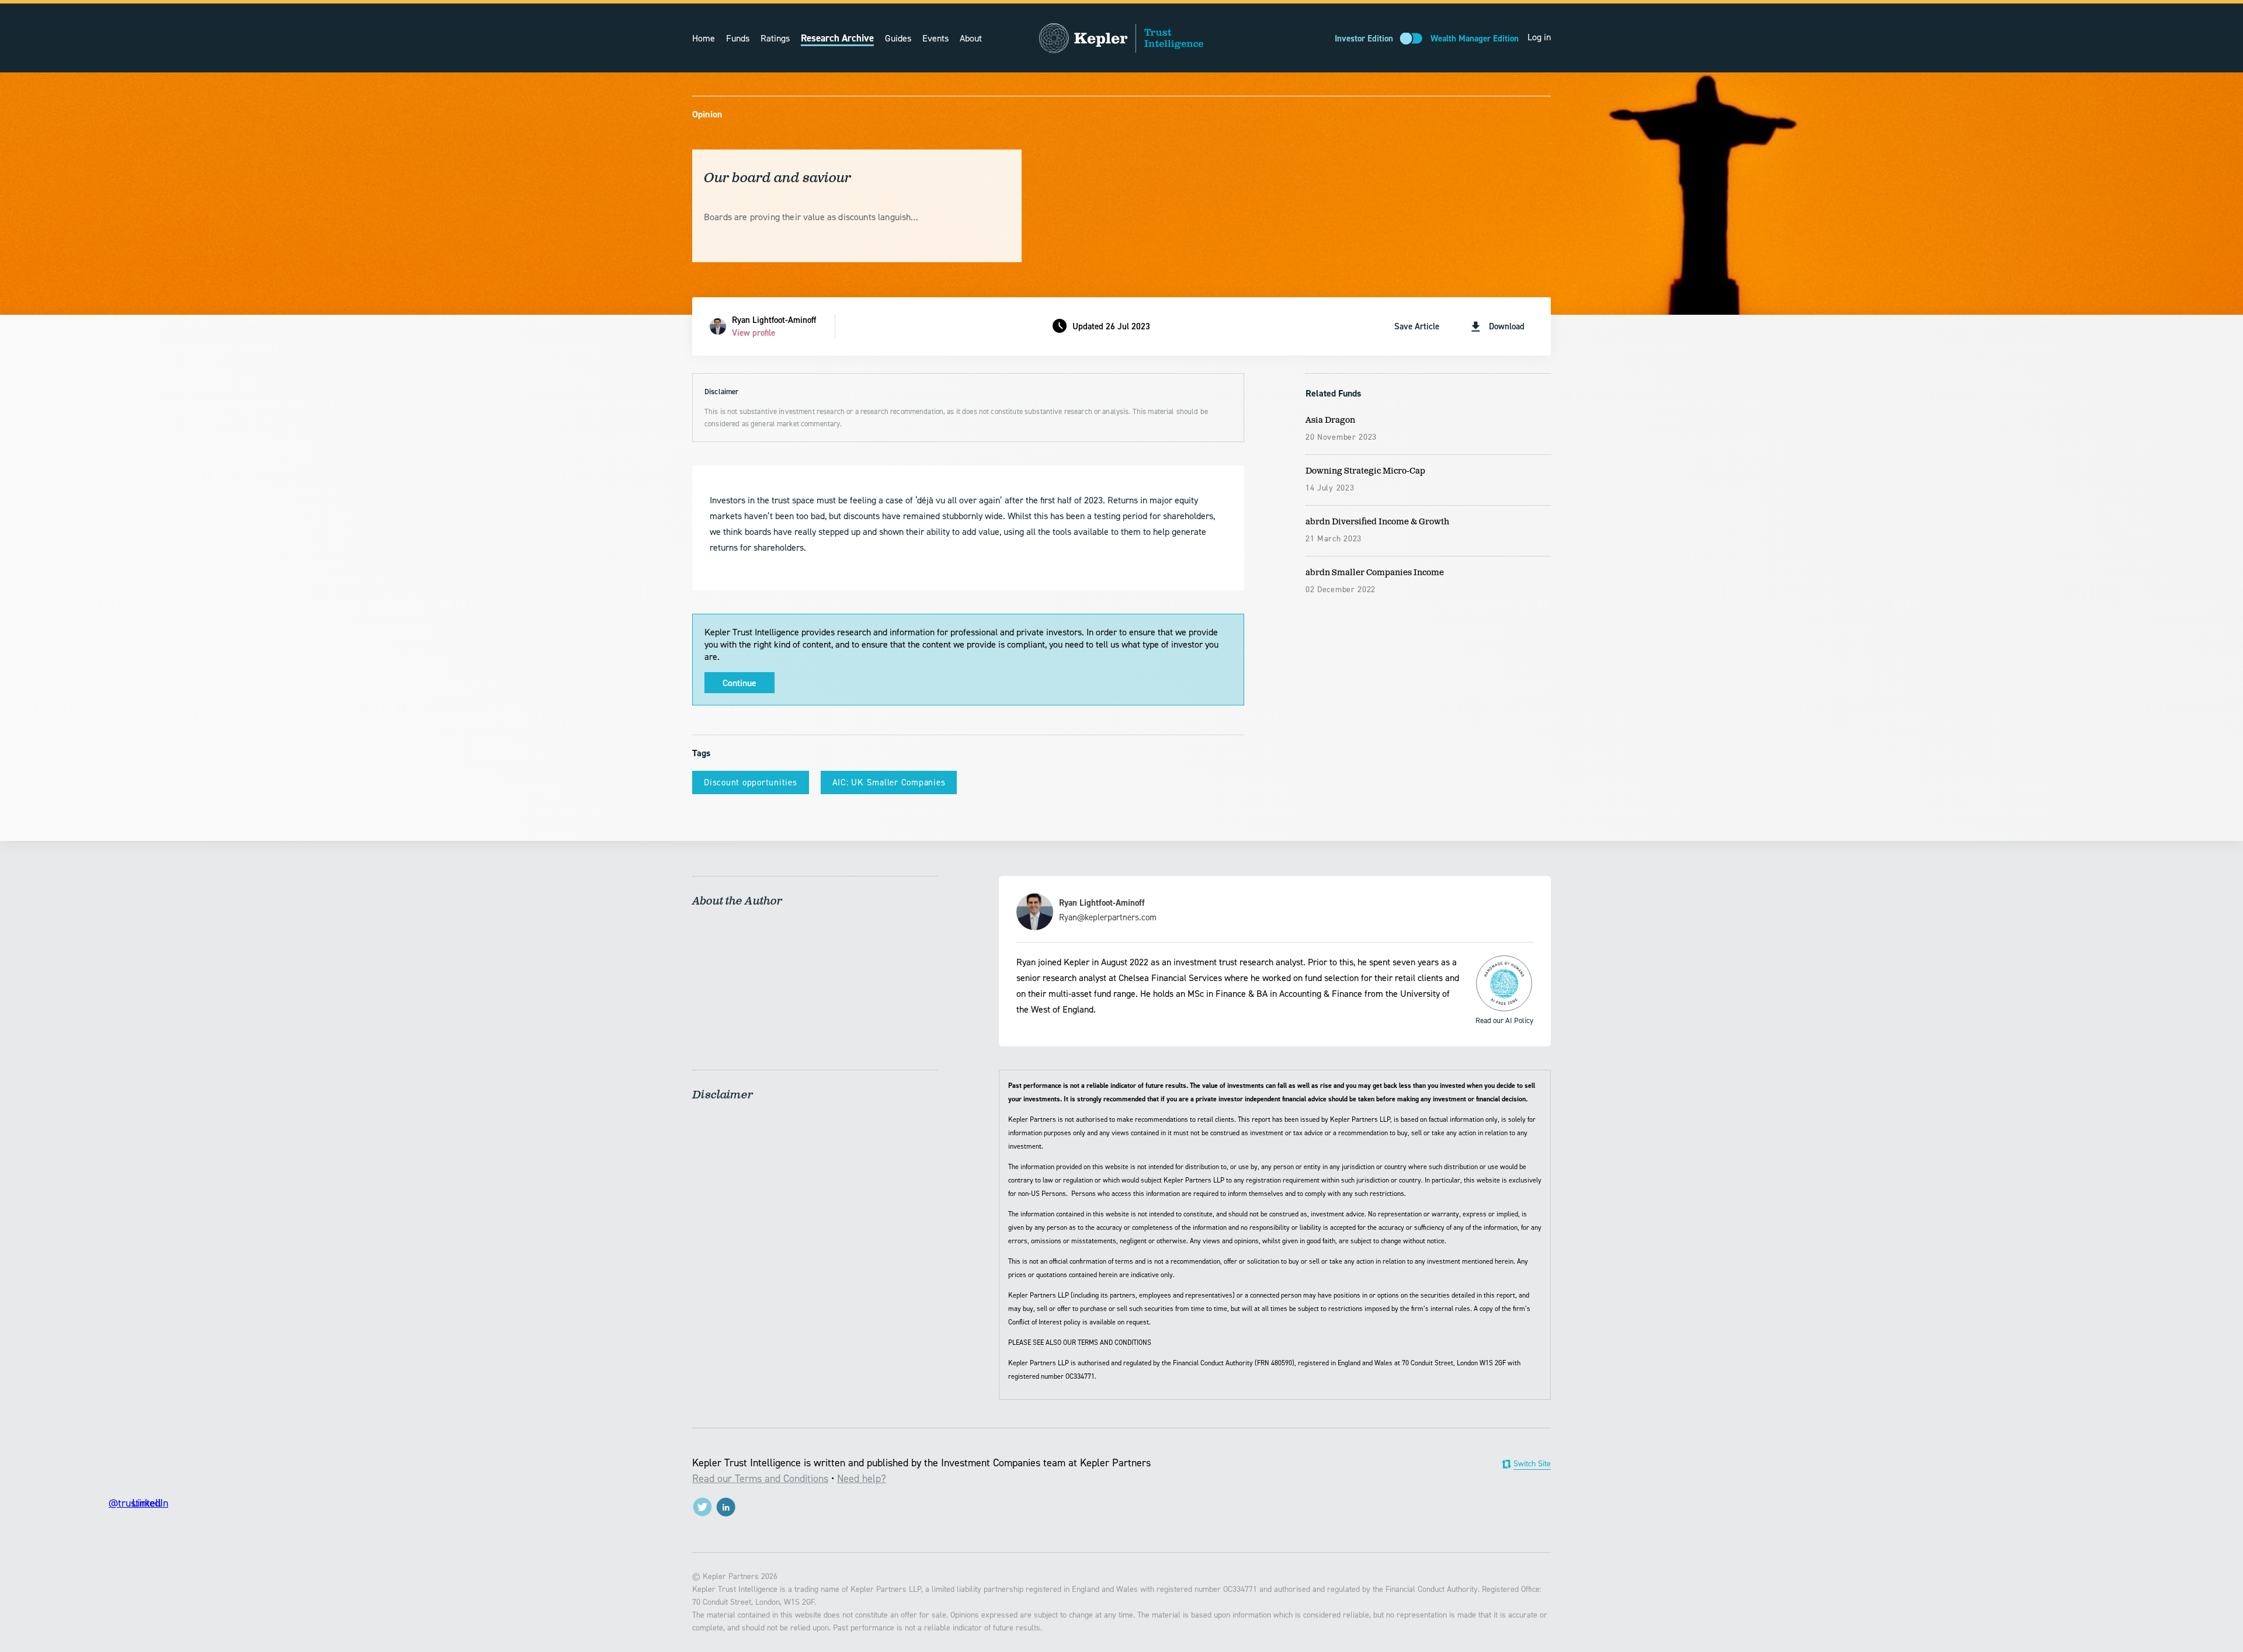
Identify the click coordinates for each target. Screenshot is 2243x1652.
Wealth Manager (1475, 39)
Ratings (775, 38)
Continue (739, 683)
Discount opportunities (751, 782)
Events (935, 38)
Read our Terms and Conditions (760, 1479)
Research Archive (837, 38)
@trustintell (702, 1507)
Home (704, 38)
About (971, 38)
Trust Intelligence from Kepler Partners (1121, 38)
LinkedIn (726, 1507)
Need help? (862, 1479)
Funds (738, 38)
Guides (898, 38)
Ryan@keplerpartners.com (1108, 917)
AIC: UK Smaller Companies (889, 782)
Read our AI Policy (1504, 983)
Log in (1539, 37)
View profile (754, 333)
